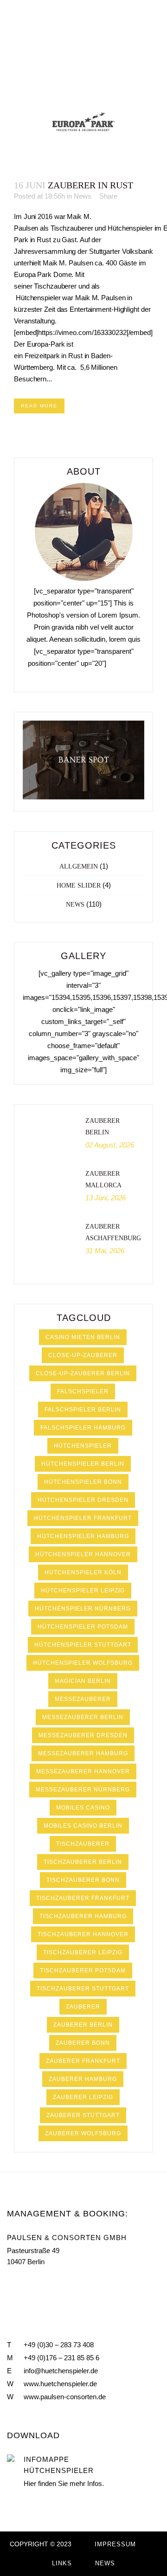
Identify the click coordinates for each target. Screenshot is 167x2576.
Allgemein (79, 866)
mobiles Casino (83, 1808)
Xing (51, 2284)
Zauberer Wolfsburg (83, 2133)
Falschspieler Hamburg (83, 1428)
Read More (39, 406)
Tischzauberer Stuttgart (83, 1989)
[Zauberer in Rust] (83, 122)
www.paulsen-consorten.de (65, 2397)
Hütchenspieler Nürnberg (83, 1609)
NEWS (105, 2563)
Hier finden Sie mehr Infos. (64, 2483)
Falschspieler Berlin (83, 1410)
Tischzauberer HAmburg (83, 1916)
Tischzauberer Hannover (83, 1934)
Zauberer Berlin (83, 2025)
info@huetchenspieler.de (61, 2371)
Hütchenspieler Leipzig (83, 1591)
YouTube (30, 2284)
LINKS (62, 2563)
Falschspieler (83, 1391)
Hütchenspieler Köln (83, 1572)
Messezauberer (83, 1699)
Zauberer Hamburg (83, 2079)
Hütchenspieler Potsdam (83, 1627)
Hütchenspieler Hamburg (83, 1536)
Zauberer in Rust (90, 185)
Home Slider (79, 885)
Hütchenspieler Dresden (83, 1500)
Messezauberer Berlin (83, 1717)
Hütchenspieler (83, 1446)
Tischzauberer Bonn (83, 1880)
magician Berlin (83, 1681)
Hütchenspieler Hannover (83, 1554)
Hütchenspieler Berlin (83, 1464)
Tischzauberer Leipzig (83, 1952)
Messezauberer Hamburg (83, 1753)
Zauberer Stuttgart (83, 2115)
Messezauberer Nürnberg (83, 1790)
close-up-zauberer (83, 1355)
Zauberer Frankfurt (83, 2061)
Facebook (11, 2284)
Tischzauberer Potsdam (83, 1971)
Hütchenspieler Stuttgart (83, 1645)
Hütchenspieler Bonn (83, 1482)
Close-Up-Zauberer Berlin (83, 1373)
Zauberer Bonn (83, 2043)
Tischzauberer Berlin (83, 1862)
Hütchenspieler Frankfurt (83, 1518)
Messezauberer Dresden (83, 1735)
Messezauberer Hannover (83, 1771)
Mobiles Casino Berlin (83, 1826)
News (83, 196)
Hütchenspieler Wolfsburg (83, 1663)
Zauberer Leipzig (83, 2097)
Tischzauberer (83, 1844)
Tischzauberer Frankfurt (83, 1898)
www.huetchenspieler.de (60, 2384)
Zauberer (83, 2007)
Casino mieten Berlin (83, 1337)
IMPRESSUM (115, 2544)
